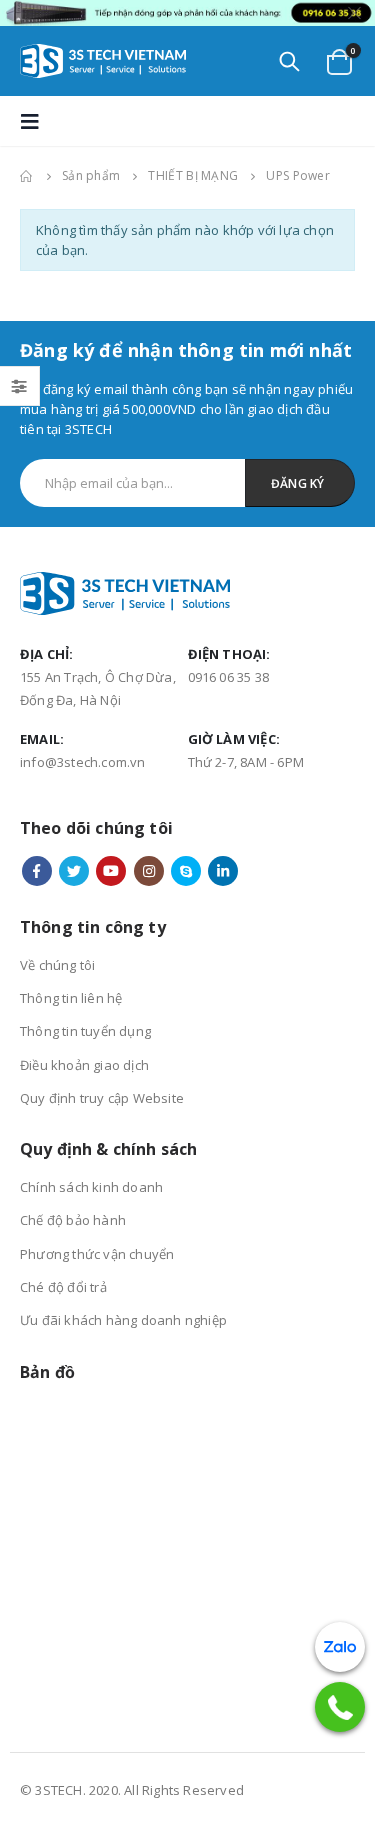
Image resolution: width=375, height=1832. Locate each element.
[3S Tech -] (103, 61)
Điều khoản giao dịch (84, 1065)
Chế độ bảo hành (73, 1220)
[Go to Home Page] (27, 176)
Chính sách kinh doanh (91, 1187)
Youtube (111, 871)
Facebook (37, 871)
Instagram (149, 871)
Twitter (74, 871)
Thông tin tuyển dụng (85, 1031)
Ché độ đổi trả (63, 1287)
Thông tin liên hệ (71, 998)
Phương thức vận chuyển (97, 1254)
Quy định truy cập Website (102, 1098)
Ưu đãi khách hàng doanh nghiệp (123, 1320)
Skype (186, 871)
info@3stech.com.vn (83, 762)
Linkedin (223, 871)
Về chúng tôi (57, 965)
